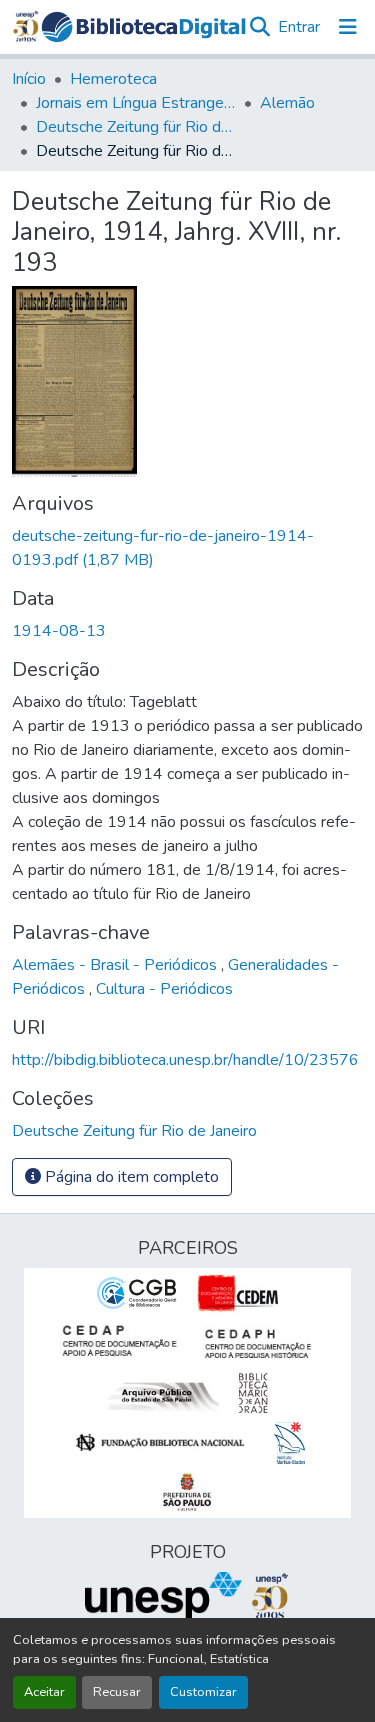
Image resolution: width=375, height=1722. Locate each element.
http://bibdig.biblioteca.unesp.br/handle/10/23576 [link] (185, 1060)
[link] (187, 548)
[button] (143, 27)
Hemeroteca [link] (113, 79)
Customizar (203, 1692)
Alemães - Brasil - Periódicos (116, 965)
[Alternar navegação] (348, 27)
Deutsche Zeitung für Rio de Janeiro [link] (136, 127)
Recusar (117, 1692)
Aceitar (44, 1692)
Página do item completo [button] (130, 1177)
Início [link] (29, 79)
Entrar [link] (299, 27)
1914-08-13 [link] (59, 631)
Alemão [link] (287, 103)
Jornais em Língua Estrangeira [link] (136, 103)
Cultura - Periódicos (164, 989)
